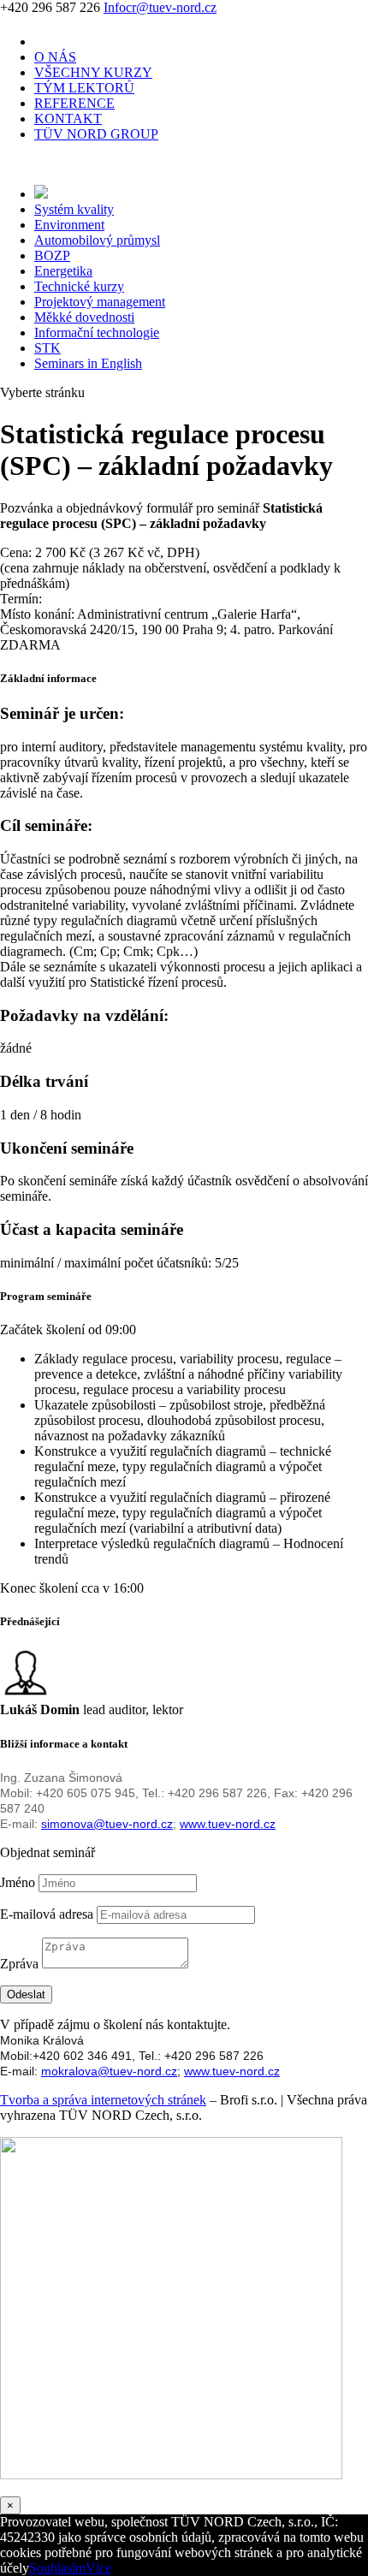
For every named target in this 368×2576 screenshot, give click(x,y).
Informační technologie (97, 332)
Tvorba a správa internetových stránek (103, 2100)
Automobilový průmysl (97, 240)
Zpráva (19, 1964)
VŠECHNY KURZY (93, 72)
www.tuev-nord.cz (228, 1824)
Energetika (63, 271)
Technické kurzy (79, 286)
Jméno (18, 1882)
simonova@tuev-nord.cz (107, 1824)
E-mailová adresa (47, 1914)
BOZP (52, 255)
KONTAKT (68, 119)
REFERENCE (74, 103)
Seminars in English (88, 363)
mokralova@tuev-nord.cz (109, 2071)
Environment (69, 225)
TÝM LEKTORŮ (84, 88)
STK (47, 348)
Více (98, 2568)
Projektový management (100, 302)
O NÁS (55, 57)
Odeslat (26, 1994)
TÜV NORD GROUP (96, 134)
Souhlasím (57, 2568)
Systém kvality (74, 209)
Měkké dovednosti (84, 317)
